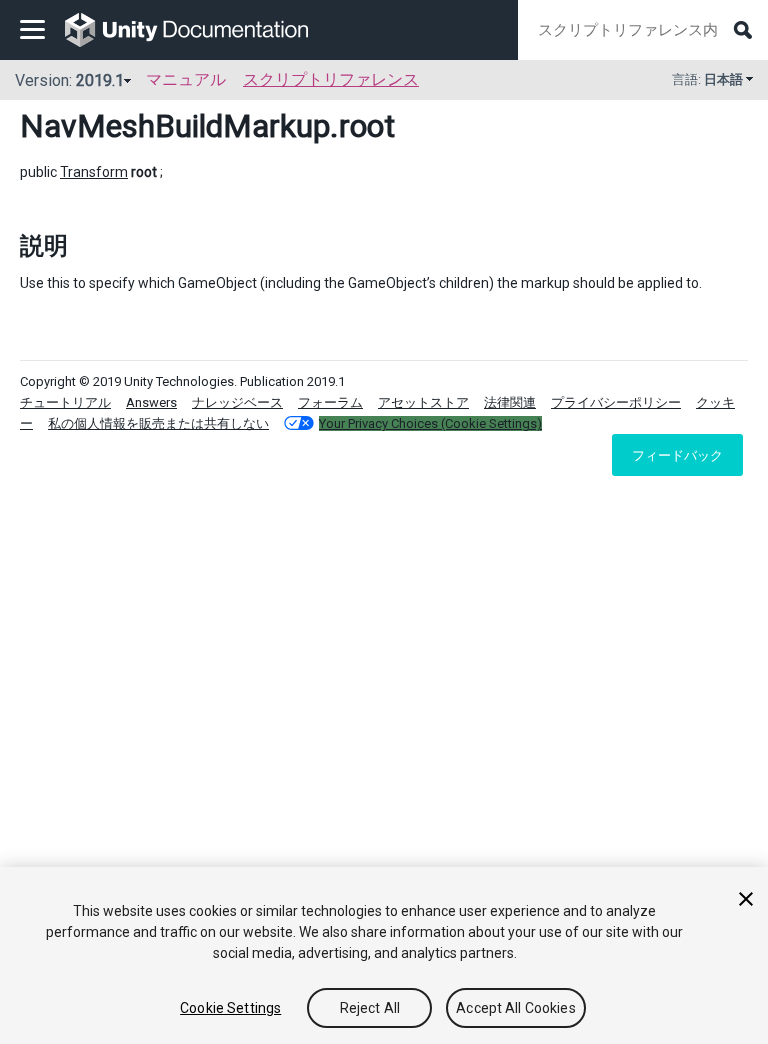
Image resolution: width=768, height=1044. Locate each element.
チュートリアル (65, 402)
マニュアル (186, 79)
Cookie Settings (230, 1008)
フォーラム (330, 402)
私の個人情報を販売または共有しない (158, 423)
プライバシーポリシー (616, 402)
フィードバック (677, 455)
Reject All (370, 1008)
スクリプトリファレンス (331, 79)
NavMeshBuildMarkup (175, 126)
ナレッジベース (237, 402)
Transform (94, 172)
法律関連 (510, 402)
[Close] (746, 899)
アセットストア (423, 402)
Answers (151, 402)
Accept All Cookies (516, 1008)
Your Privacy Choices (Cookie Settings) (430, 423)
